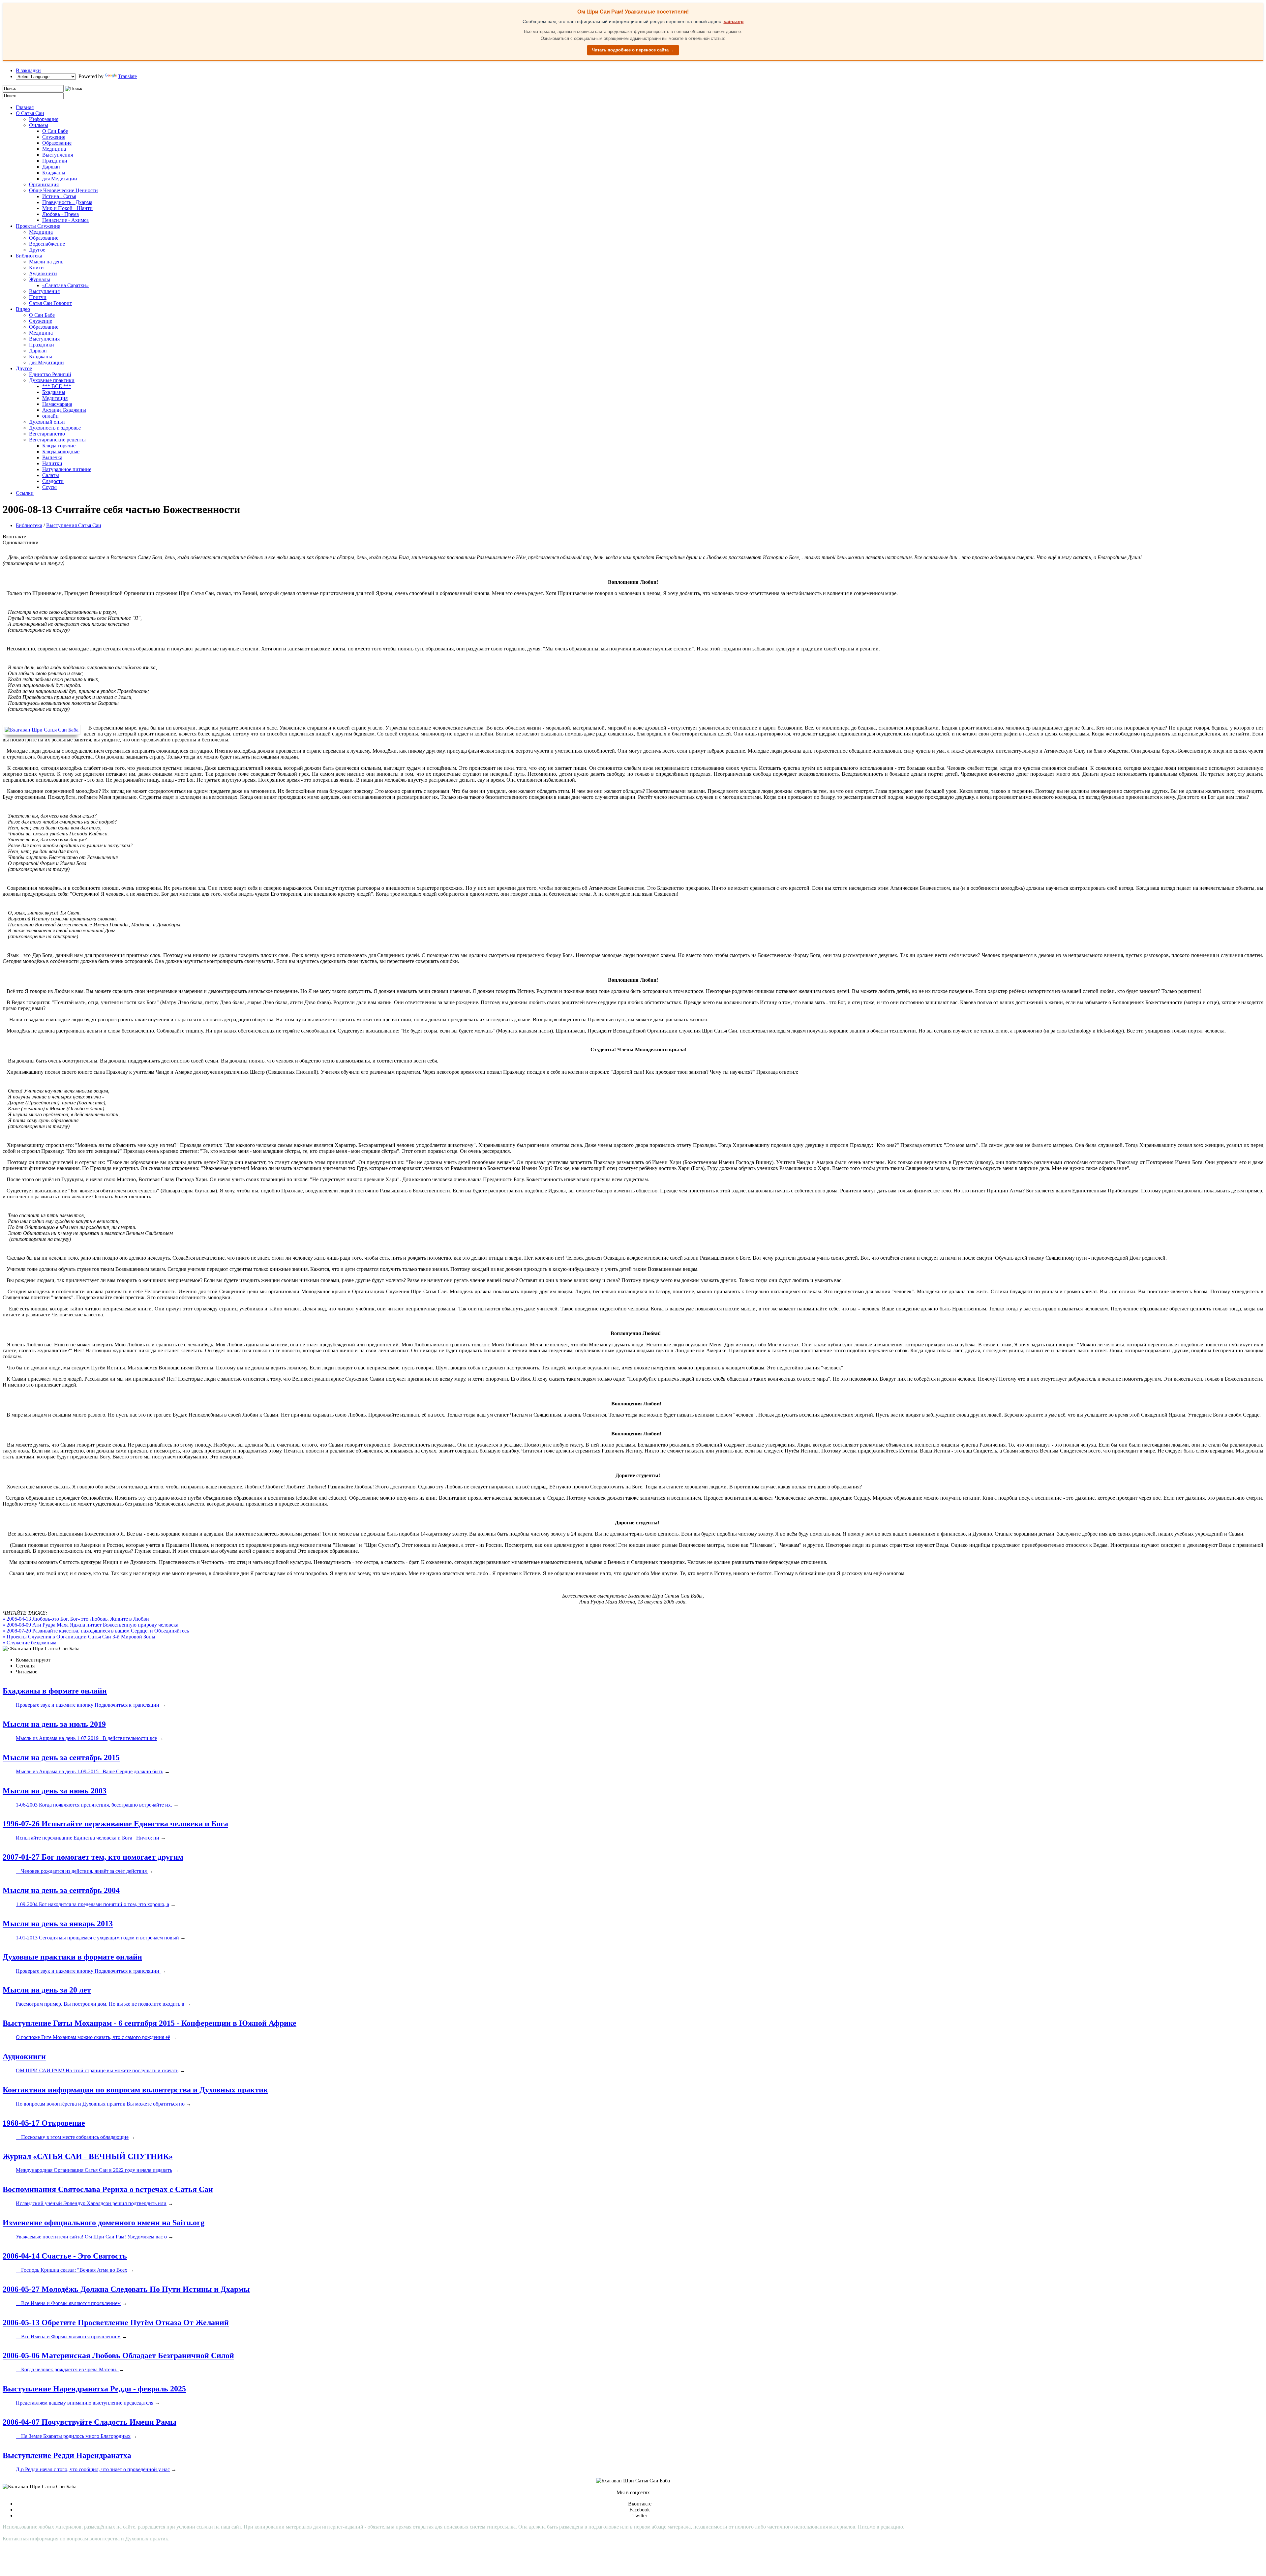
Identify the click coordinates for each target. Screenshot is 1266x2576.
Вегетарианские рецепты (57, 440)
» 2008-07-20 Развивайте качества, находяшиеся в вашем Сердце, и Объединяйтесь (96, 1631)
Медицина (54, 149)
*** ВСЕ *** (57, 386)
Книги (36, 268)
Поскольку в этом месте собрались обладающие (72, 2137)
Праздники (55, 161)
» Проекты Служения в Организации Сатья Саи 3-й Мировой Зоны (79, 1637)
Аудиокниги (43, 273)
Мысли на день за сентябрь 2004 (61, 1890)
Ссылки (25, 493)
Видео (23, 309)
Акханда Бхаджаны (64, 410)
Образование (57, 143)
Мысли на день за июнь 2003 (55, 1791)
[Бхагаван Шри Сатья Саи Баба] (43, 730)
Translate (127, 76)
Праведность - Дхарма (67, 202)
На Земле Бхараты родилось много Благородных (73, 2436)
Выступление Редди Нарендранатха (67, 2455)
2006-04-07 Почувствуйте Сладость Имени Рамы (90, 2422)
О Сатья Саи (30, 113)
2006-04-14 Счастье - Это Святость (65, 2256)
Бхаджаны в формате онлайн (55, 1691)
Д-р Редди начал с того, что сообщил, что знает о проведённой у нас (93, 2469)
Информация (44, 119)
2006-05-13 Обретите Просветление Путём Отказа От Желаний (116, 2322)
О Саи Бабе (55, 131)
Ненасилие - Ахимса (65, 220)
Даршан (51, 167)
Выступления (58, 155)
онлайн (50, 416)
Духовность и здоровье (55, 428)
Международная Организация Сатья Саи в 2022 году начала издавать (94, 2170)
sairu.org (734, 21)
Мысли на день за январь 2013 (58, 1924)
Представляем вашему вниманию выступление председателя (85, 2403)
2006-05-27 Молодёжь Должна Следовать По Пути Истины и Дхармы (126, 2289)
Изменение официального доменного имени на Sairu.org (104, 2223)
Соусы (49, 487)
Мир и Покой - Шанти (67, 208)
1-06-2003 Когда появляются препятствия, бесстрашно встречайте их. (94, 1805)
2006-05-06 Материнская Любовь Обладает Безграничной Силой (118, 2355)
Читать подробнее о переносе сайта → (633, 50)
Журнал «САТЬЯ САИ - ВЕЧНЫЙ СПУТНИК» (88, 2156)
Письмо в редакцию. (881, 2527)
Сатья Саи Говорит (50, 303)
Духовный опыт (47, 422)
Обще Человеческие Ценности (63, 190)
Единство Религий (50, 374)
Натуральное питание (67, 469)
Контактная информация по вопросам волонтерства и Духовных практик (135, 2090)
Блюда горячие (59, 446)
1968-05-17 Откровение (44, 2123)
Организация (44, 184)
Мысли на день (46, 262)
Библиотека (29, 256)
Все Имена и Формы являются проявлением (68, 2303)
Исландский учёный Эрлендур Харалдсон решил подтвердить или (91, 2203)
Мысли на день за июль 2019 (54, 1724)
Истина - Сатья (59, 196)
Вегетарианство (47, 434)
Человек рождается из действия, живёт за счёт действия (82, 1871)
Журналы (40, 279)
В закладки (28, 70)
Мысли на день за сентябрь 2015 (61, 1757)
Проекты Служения (38, 226)
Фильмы (39, 125)
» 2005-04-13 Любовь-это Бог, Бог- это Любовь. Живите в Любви (76, 1619)
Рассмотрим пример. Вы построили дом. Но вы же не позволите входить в (100, 2004)
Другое (37, 250)
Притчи (38, 297)
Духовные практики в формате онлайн (72, 1957)
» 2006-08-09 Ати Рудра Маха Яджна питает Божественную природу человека (90, 1625)
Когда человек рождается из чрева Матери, (67, 2369)
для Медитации (60, 179)
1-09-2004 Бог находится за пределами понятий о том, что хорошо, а (92, 1904)
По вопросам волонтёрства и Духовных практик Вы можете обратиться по (100, 2104)
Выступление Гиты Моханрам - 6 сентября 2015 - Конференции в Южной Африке (150, 2023)
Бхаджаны (54, 173)
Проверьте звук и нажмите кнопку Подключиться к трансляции (88, 1705)
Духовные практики (52, 380)
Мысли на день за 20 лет (47, 1990)
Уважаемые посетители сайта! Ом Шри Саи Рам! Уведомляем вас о (91, 2237)
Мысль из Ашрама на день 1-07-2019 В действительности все (86, 1738)
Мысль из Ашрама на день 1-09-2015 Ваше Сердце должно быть (90, 1771)
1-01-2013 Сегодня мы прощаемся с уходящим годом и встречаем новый (97, 1938)
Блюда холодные (61, 451)
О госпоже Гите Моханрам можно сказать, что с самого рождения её (93, 2037)
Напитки (52, 463)
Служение (54, 137)
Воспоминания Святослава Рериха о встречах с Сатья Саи (108, 2189)
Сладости (53, 481)
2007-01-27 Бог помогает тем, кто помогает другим (93, 1857)
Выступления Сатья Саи (74, 525)
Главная (25, 107)
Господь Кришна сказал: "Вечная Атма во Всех (72, 2270)
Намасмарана (57, 404)
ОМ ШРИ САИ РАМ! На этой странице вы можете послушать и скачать (97, 2070)
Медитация (55, 398)
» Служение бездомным (30, 1643)
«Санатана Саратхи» (65, 285)
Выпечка (52, 457)
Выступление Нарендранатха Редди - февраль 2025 (94, 2389)
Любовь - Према (60, 214)
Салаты (51, 475)
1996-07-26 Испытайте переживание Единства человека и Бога (115, 1824)
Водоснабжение (47, 244)
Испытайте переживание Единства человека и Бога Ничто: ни (88, 1838)
